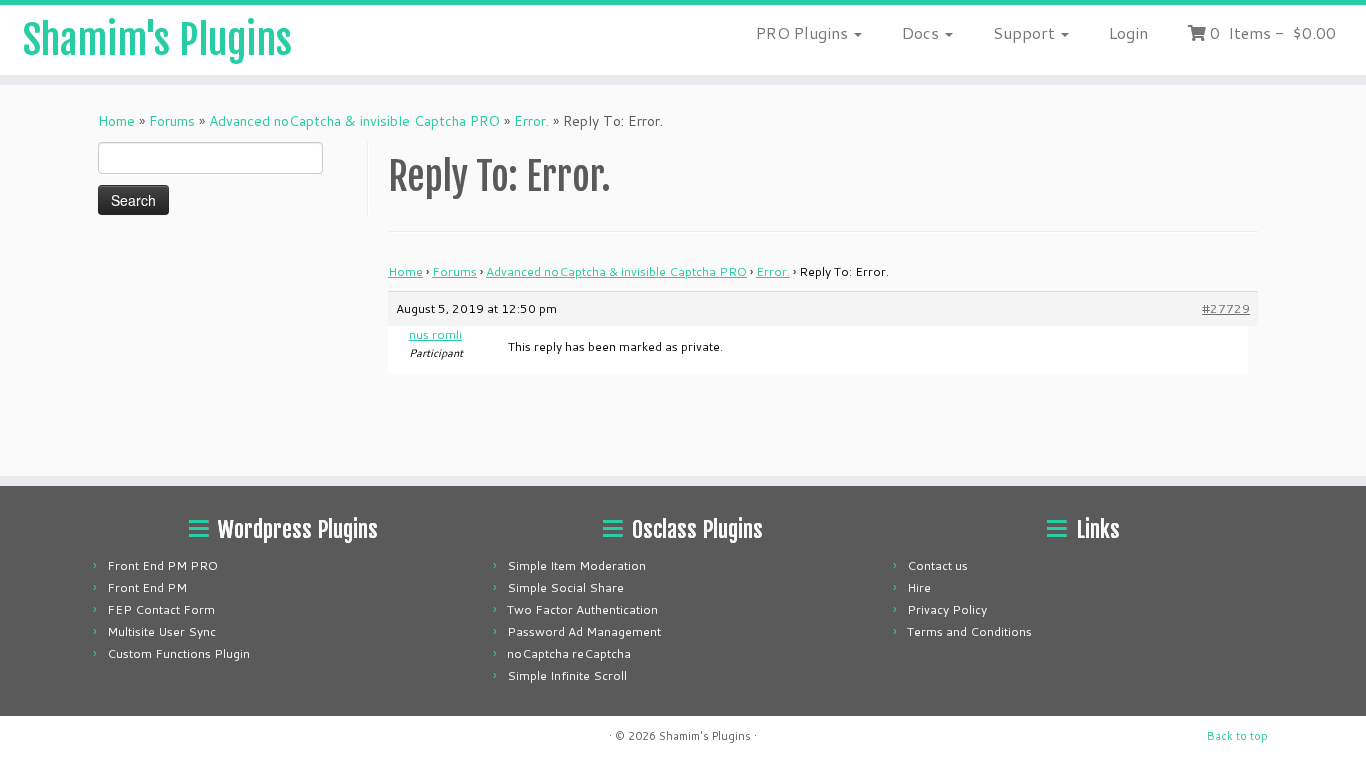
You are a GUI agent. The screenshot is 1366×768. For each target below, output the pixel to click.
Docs (922, 32)
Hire (919, 587)
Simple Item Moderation (576, 565)
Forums (172, 121)
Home (116, 121)
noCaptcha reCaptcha (569, 653)
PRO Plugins (804, 32)
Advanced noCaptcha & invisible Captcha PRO (354, 121)
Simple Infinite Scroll (567, 675)
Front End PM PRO (162, 565)
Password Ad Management (584, 631)
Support (1026, 32)
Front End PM (147, 587)
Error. (531, 121)
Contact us (937, 565)
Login (1128, 32)
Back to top (1237, 736)
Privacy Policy (947, 609)
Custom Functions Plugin (178, 653)
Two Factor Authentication (582, 609)
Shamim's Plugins (157, 40)
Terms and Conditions (969, 631)
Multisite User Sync (161, 631)
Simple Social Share (565, 587)
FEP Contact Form (161, 609)
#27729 (1226, 308)
